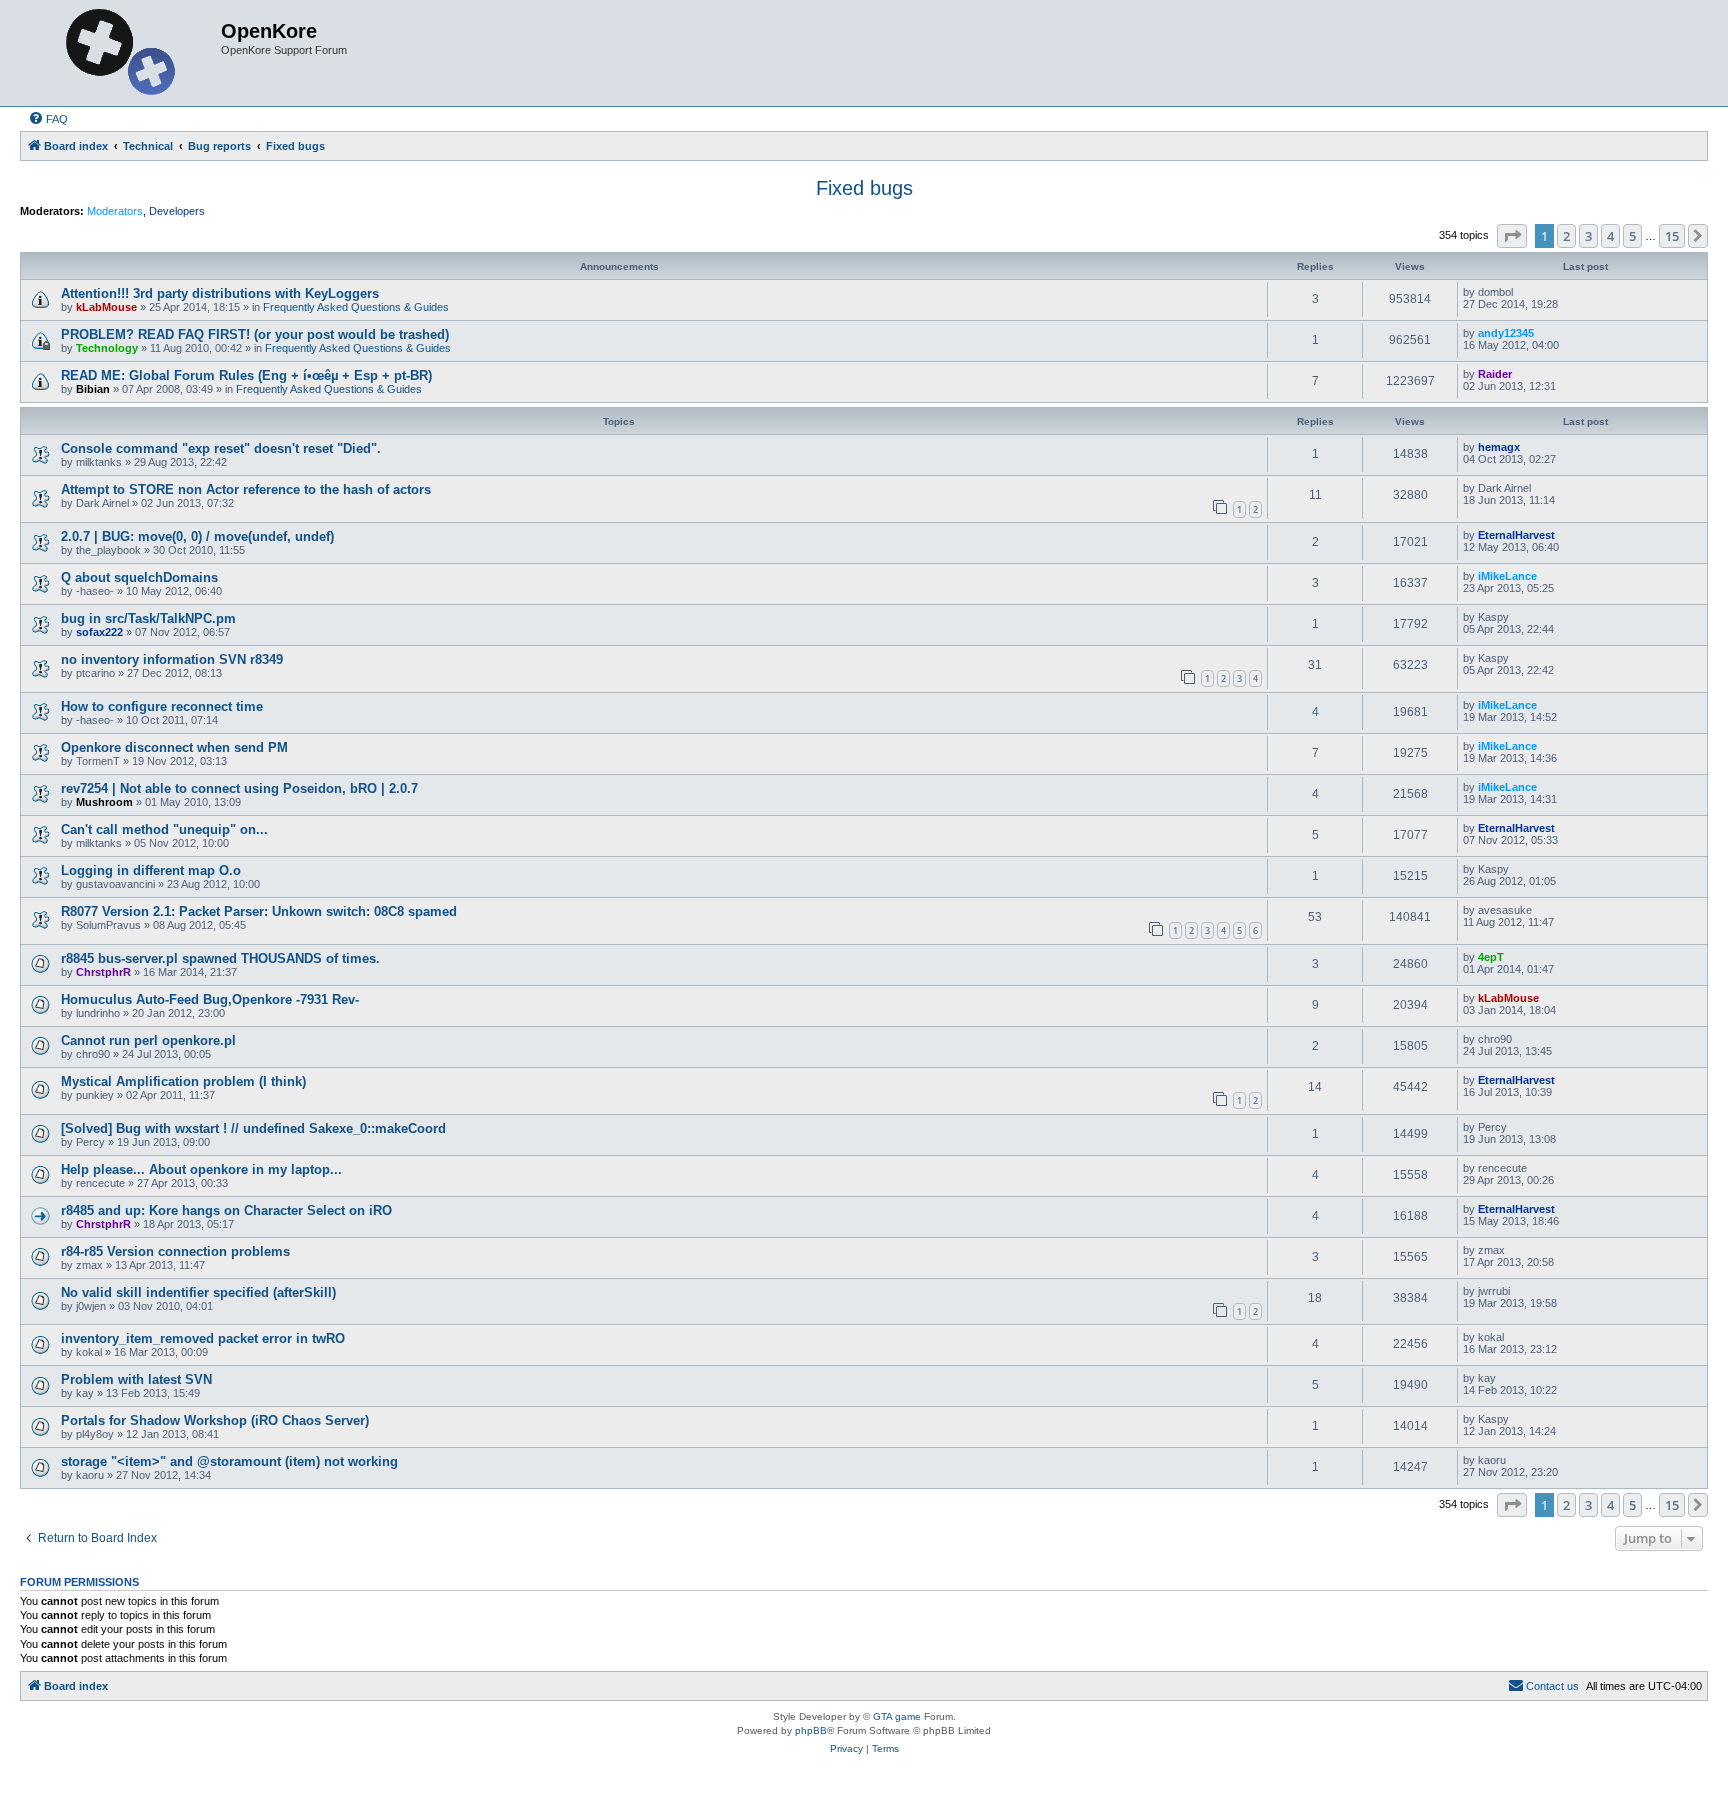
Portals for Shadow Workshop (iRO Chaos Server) (215, 1420)
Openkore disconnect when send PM (174, 747)
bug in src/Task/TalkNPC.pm (148, 618)
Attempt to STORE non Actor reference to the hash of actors (246, 489)
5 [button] (1632, 236)
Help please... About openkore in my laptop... (201, 1169)
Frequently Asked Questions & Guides (356, 307)
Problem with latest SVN (136, 1379)
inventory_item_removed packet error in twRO (203, 1338)
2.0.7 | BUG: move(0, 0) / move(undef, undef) (197, 536)
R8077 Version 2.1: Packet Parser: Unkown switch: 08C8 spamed (259, 911)
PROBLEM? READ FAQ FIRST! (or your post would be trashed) (255, 334)
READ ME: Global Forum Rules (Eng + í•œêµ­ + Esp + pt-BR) (246, 375)
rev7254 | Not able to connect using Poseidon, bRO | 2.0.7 (239, 788)
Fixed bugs (864, 188)
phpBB (811, 1730)
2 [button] (1566, 236)
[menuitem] (48, 119)
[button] (1512, 236)
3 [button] (1588, 236)
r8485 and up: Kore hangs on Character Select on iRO (226, 1210)
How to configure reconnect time (162, 706)
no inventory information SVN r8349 (172, 659)
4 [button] (1610, 236)
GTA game (897, 1716)
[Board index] (123, 53)
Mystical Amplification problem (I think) (183, 1081)
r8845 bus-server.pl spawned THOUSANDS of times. (220, 958)
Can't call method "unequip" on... (164, 829)
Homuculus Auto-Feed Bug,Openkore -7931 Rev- (210, 999)
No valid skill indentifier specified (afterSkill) (198, 1292)
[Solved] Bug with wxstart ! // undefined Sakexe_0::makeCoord (253, 1128)
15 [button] (1672, 236)
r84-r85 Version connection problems (175, 1251)
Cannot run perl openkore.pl (148, 1040)
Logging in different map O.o (151, 870)
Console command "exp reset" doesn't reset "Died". (221, 448)
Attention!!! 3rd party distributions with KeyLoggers (220, 293)
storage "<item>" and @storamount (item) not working (229, 1461)
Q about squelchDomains (139, 577)
